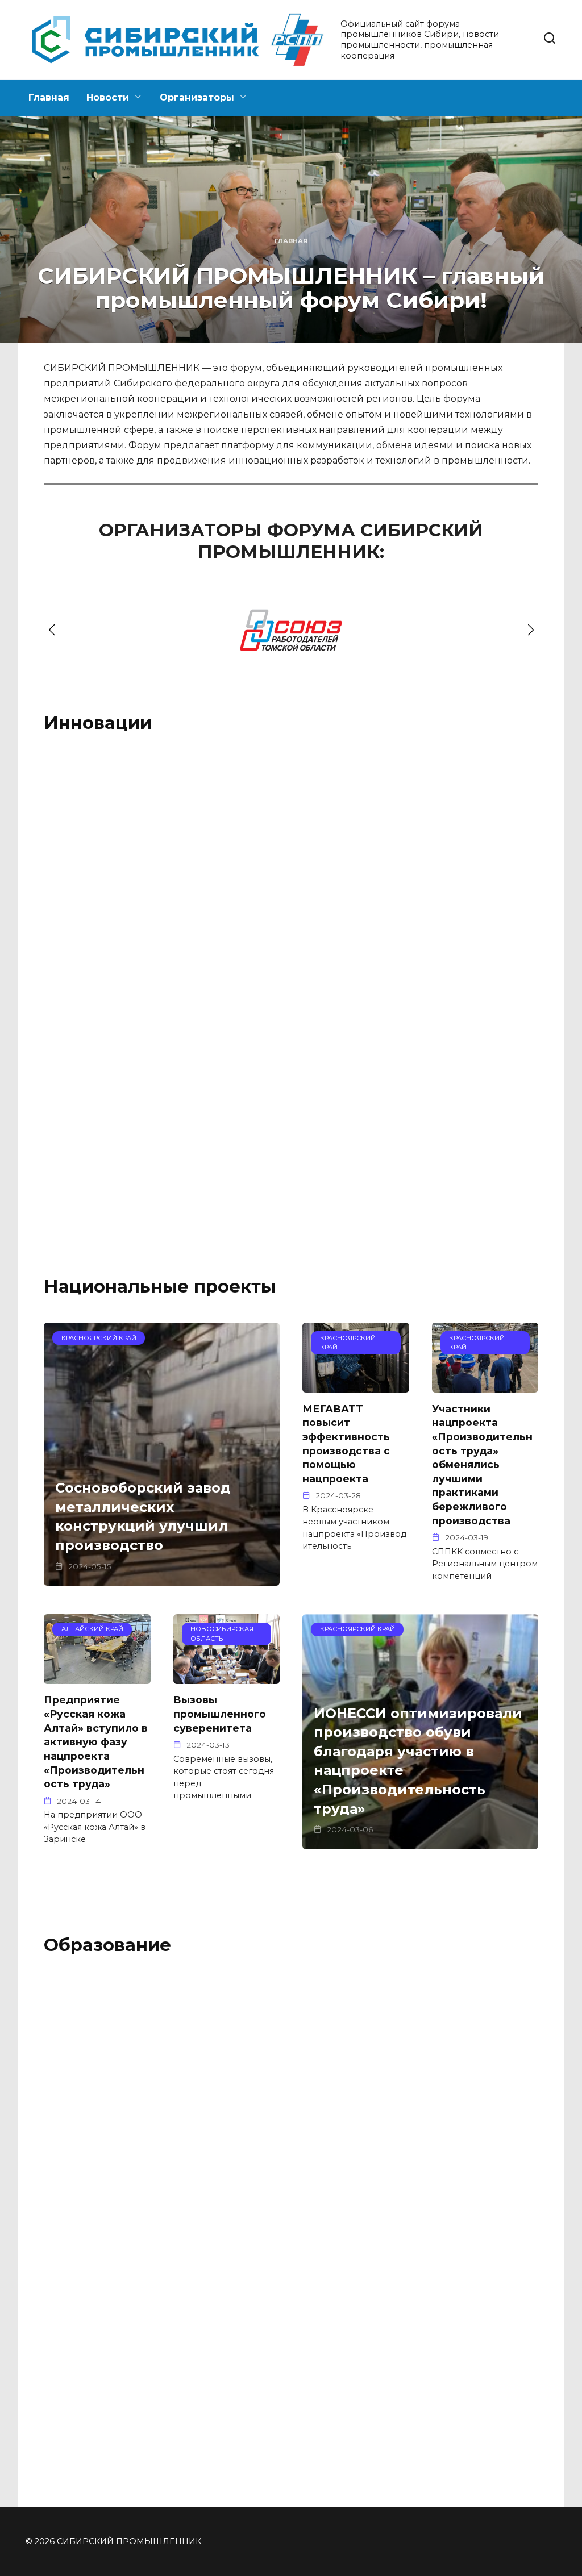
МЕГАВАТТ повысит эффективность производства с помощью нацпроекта (346, 1443)
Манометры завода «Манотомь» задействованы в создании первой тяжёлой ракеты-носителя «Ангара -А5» (117, 895)
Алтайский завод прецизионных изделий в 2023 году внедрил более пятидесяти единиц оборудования (111, 1136)
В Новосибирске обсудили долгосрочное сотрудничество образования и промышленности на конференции (457, 2123)
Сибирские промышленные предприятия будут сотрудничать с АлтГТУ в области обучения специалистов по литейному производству (118, 2378)
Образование (107, 1945)
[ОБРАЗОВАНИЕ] (291, 2075)
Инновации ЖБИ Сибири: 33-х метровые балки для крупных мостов (288, 883)
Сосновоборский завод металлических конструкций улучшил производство (143, 1517)
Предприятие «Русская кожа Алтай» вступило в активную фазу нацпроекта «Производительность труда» (96, 1742)
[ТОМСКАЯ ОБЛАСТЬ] (119, 852)
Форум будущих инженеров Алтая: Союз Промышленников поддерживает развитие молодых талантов (288, 2118)
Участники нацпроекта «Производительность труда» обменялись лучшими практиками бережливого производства (482, 1464)
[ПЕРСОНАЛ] (463, 2075)
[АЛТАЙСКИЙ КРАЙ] (291, 852)
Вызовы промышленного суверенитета (220, 1714)
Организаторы (197, 97)
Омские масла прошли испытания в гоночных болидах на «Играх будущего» (449, 889)
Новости (108, 97)
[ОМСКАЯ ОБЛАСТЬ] (463, 852)
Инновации (98, 723)
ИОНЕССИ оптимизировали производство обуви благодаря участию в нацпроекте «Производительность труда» (418, 1761)
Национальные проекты (160, 1286)
